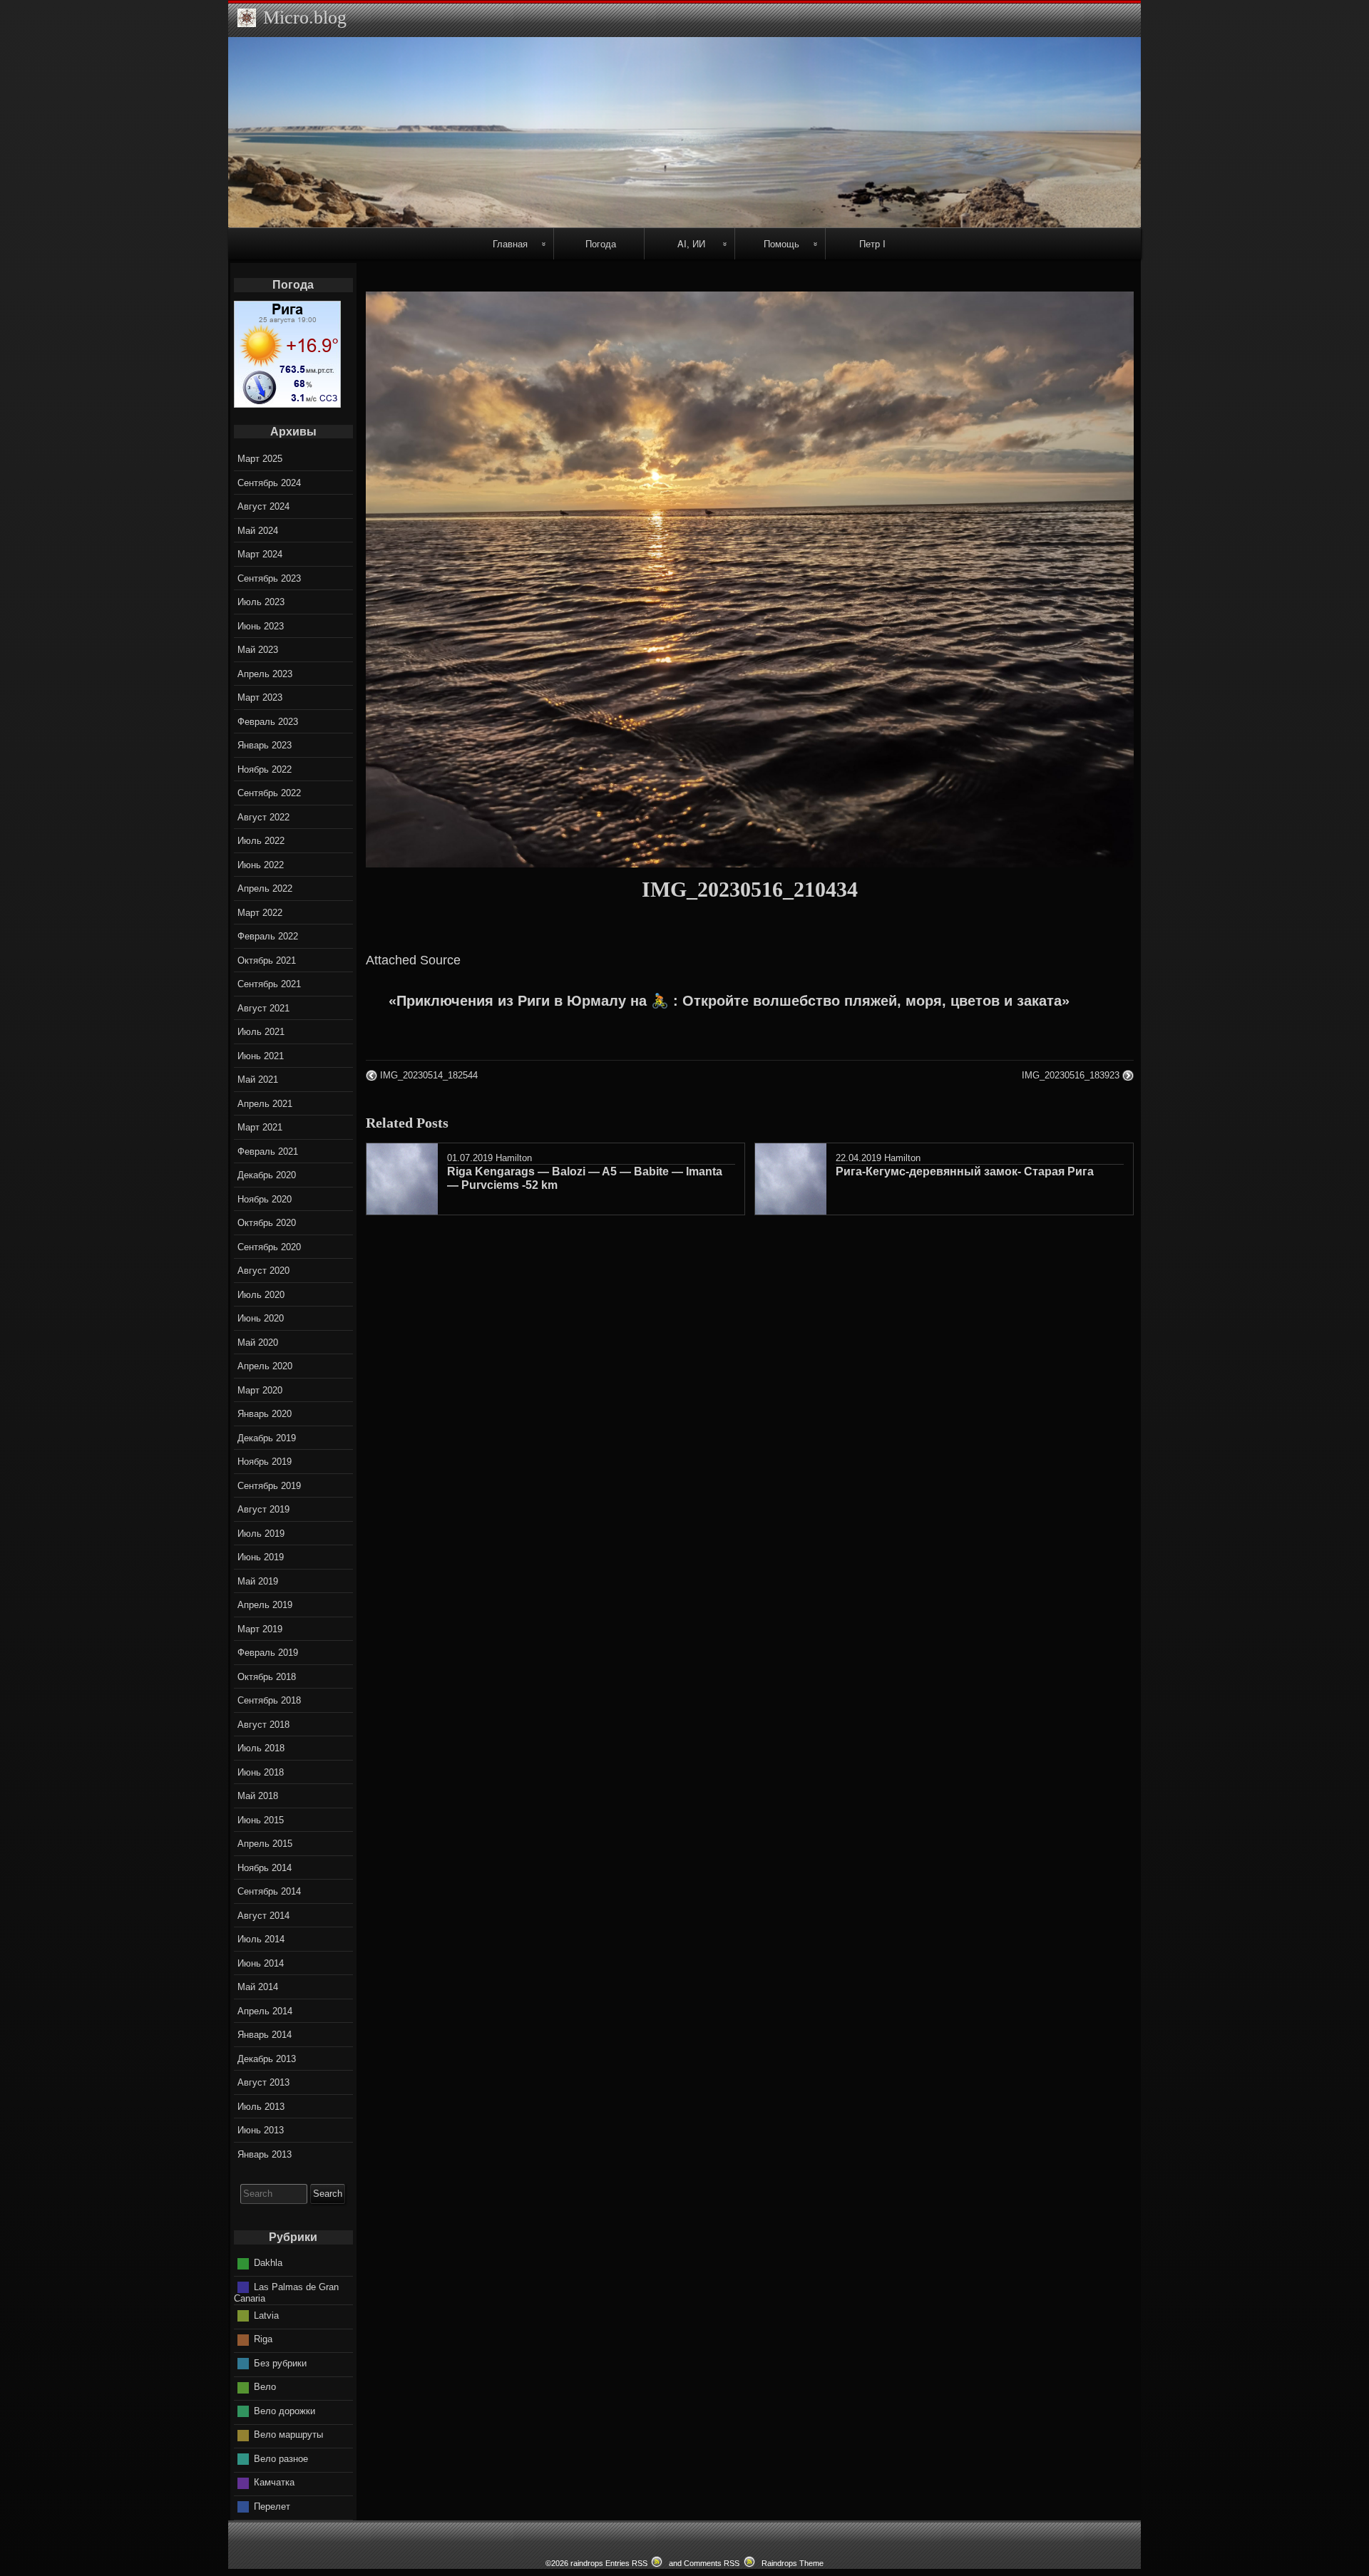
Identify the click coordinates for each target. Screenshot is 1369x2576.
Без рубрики (280, 2363)
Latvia (266, 2315)
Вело (265, 2387)
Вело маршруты (288, 2435)
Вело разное (281, 2459)
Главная (510, 243)
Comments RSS (712, 2563)
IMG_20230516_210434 (750, 889)
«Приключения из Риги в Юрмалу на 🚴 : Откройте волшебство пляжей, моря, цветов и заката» (729, 1001)
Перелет (272, 2507)
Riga (263, 2339)
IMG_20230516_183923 (1071, 1075)
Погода (601, 243)
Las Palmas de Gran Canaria (286, 2293)
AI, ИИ (691, 243)
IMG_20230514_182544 (429, 1075)
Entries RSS (626, 2563)
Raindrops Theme (793, 2563)
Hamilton (514, 1158)
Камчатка (274, 2482)
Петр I (872, 243)
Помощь (781, 243)
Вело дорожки (284, 2411)
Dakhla (268, 2263)
